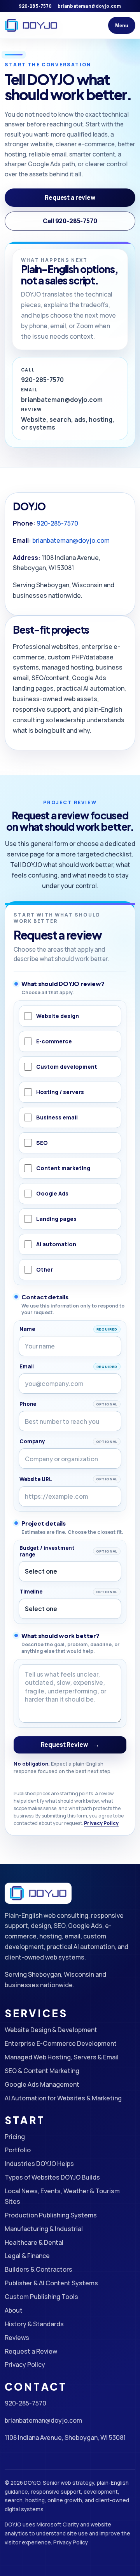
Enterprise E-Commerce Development (61, 2043)
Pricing (15, 2137)
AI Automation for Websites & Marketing (63, 2098)
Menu (122, 26)
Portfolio (18, 2150)
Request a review (70, 198)
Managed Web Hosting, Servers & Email (62, 2057)
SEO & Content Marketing (42, 2071)
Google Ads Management (42, 2084)
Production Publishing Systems (51, 2215)
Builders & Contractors (38, 2269)
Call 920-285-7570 (70, 221)
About (14, 2310)
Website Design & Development (51, 2030)
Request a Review (31, 2351)
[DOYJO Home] (31, 25)
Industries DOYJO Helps (39, 2164)
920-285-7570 (35, 6)
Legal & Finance (27, 2256)
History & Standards (34, 2324)
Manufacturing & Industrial (44, 2229)
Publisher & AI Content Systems (51, 2283)
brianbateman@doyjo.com (89, 6)
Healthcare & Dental (34, 2242)
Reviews (17, 2338)
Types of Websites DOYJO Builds (52, 2177)
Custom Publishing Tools (41, 2297)
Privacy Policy (101, 1823)
